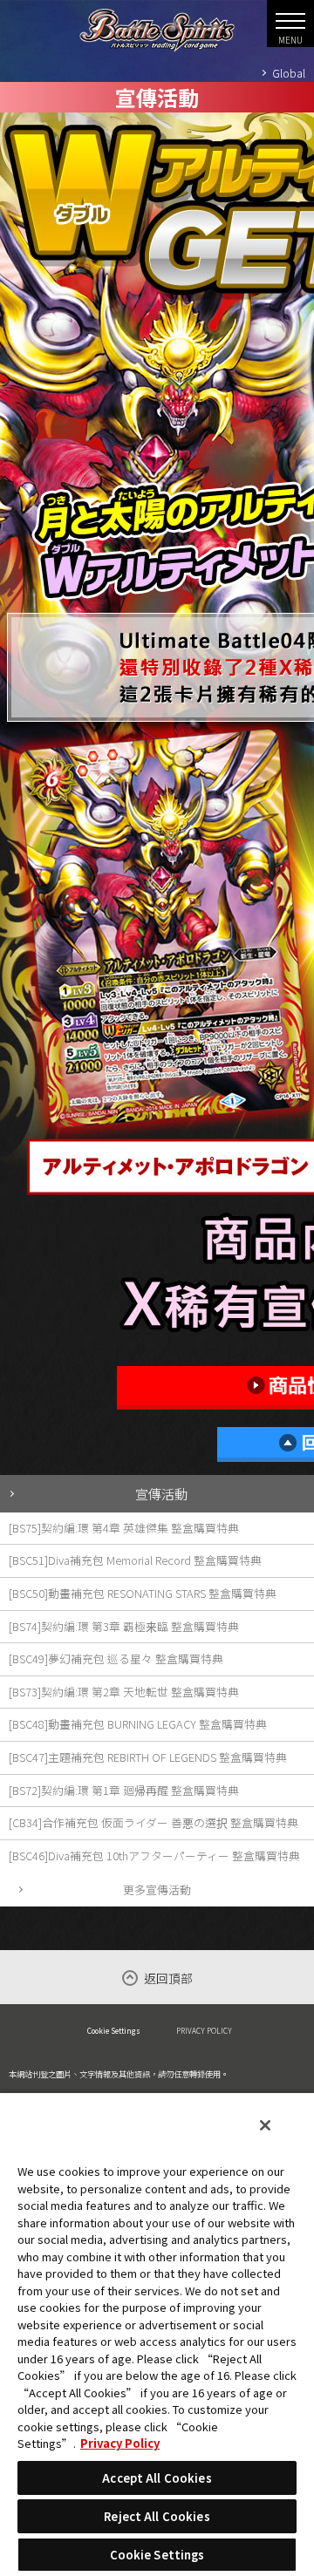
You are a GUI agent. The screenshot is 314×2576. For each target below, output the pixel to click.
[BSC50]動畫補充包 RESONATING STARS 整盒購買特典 (143, 1593)
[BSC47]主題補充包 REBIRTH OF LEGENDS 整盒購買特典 (148, 1757)
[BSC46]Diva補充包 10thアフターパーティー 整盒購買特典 (154, 1856)
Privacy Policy (120, 2443)
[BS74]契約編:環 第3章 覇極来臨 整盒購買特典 (124, 1626)
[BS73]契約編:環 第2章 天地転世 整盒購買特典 (124, 1692)
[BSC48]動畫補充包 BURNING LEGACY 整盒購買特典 (138, 1724)
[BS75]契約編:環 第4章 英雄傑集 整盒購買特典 (124, 1528)
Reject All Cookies (157, 2516)
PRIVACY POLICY (204, 2030)
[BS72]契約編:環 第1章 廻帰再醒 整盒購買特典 (124, 1790)
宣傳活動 (161, 1493)
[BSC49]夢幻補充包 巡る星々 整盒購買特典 (116, 1658)
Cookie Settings (114, 2030)
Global (289, 73)
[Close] (265, 2125)
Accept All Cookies (157, 2478)
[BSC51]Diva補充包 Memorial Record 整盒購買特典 (135, 1560)
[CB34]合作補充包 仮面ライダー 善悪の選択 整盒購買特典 (154, 1822)
